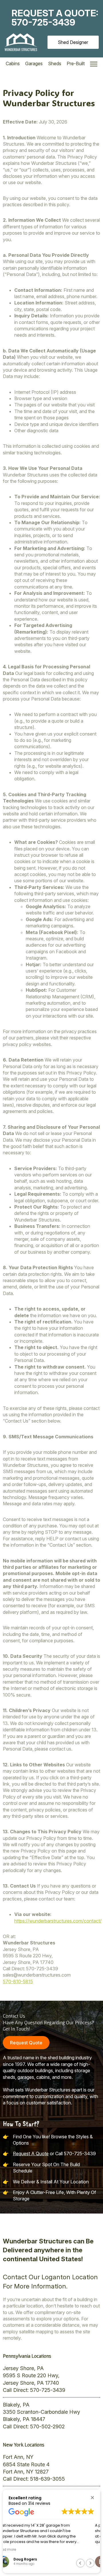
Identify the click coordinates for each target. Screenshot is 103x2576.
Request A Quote (31, 2154)
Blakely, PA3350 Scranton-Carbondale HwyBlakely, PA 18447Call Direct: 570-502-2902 (41, 2416)
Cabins (13, 63)
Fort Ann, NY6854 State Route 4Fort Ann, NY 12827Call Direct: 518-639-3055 (34, 2468)
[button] (92, 2497)
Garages (34, 63)
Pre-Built (76, 63)
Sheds (55, 63)
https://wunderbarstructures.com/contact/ (58, 1921)
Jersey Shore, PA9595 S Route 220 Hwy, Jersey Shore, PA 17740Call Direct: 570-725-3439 (34, 2379)
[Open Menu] (94, 64)
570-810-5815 (18, 1981)
